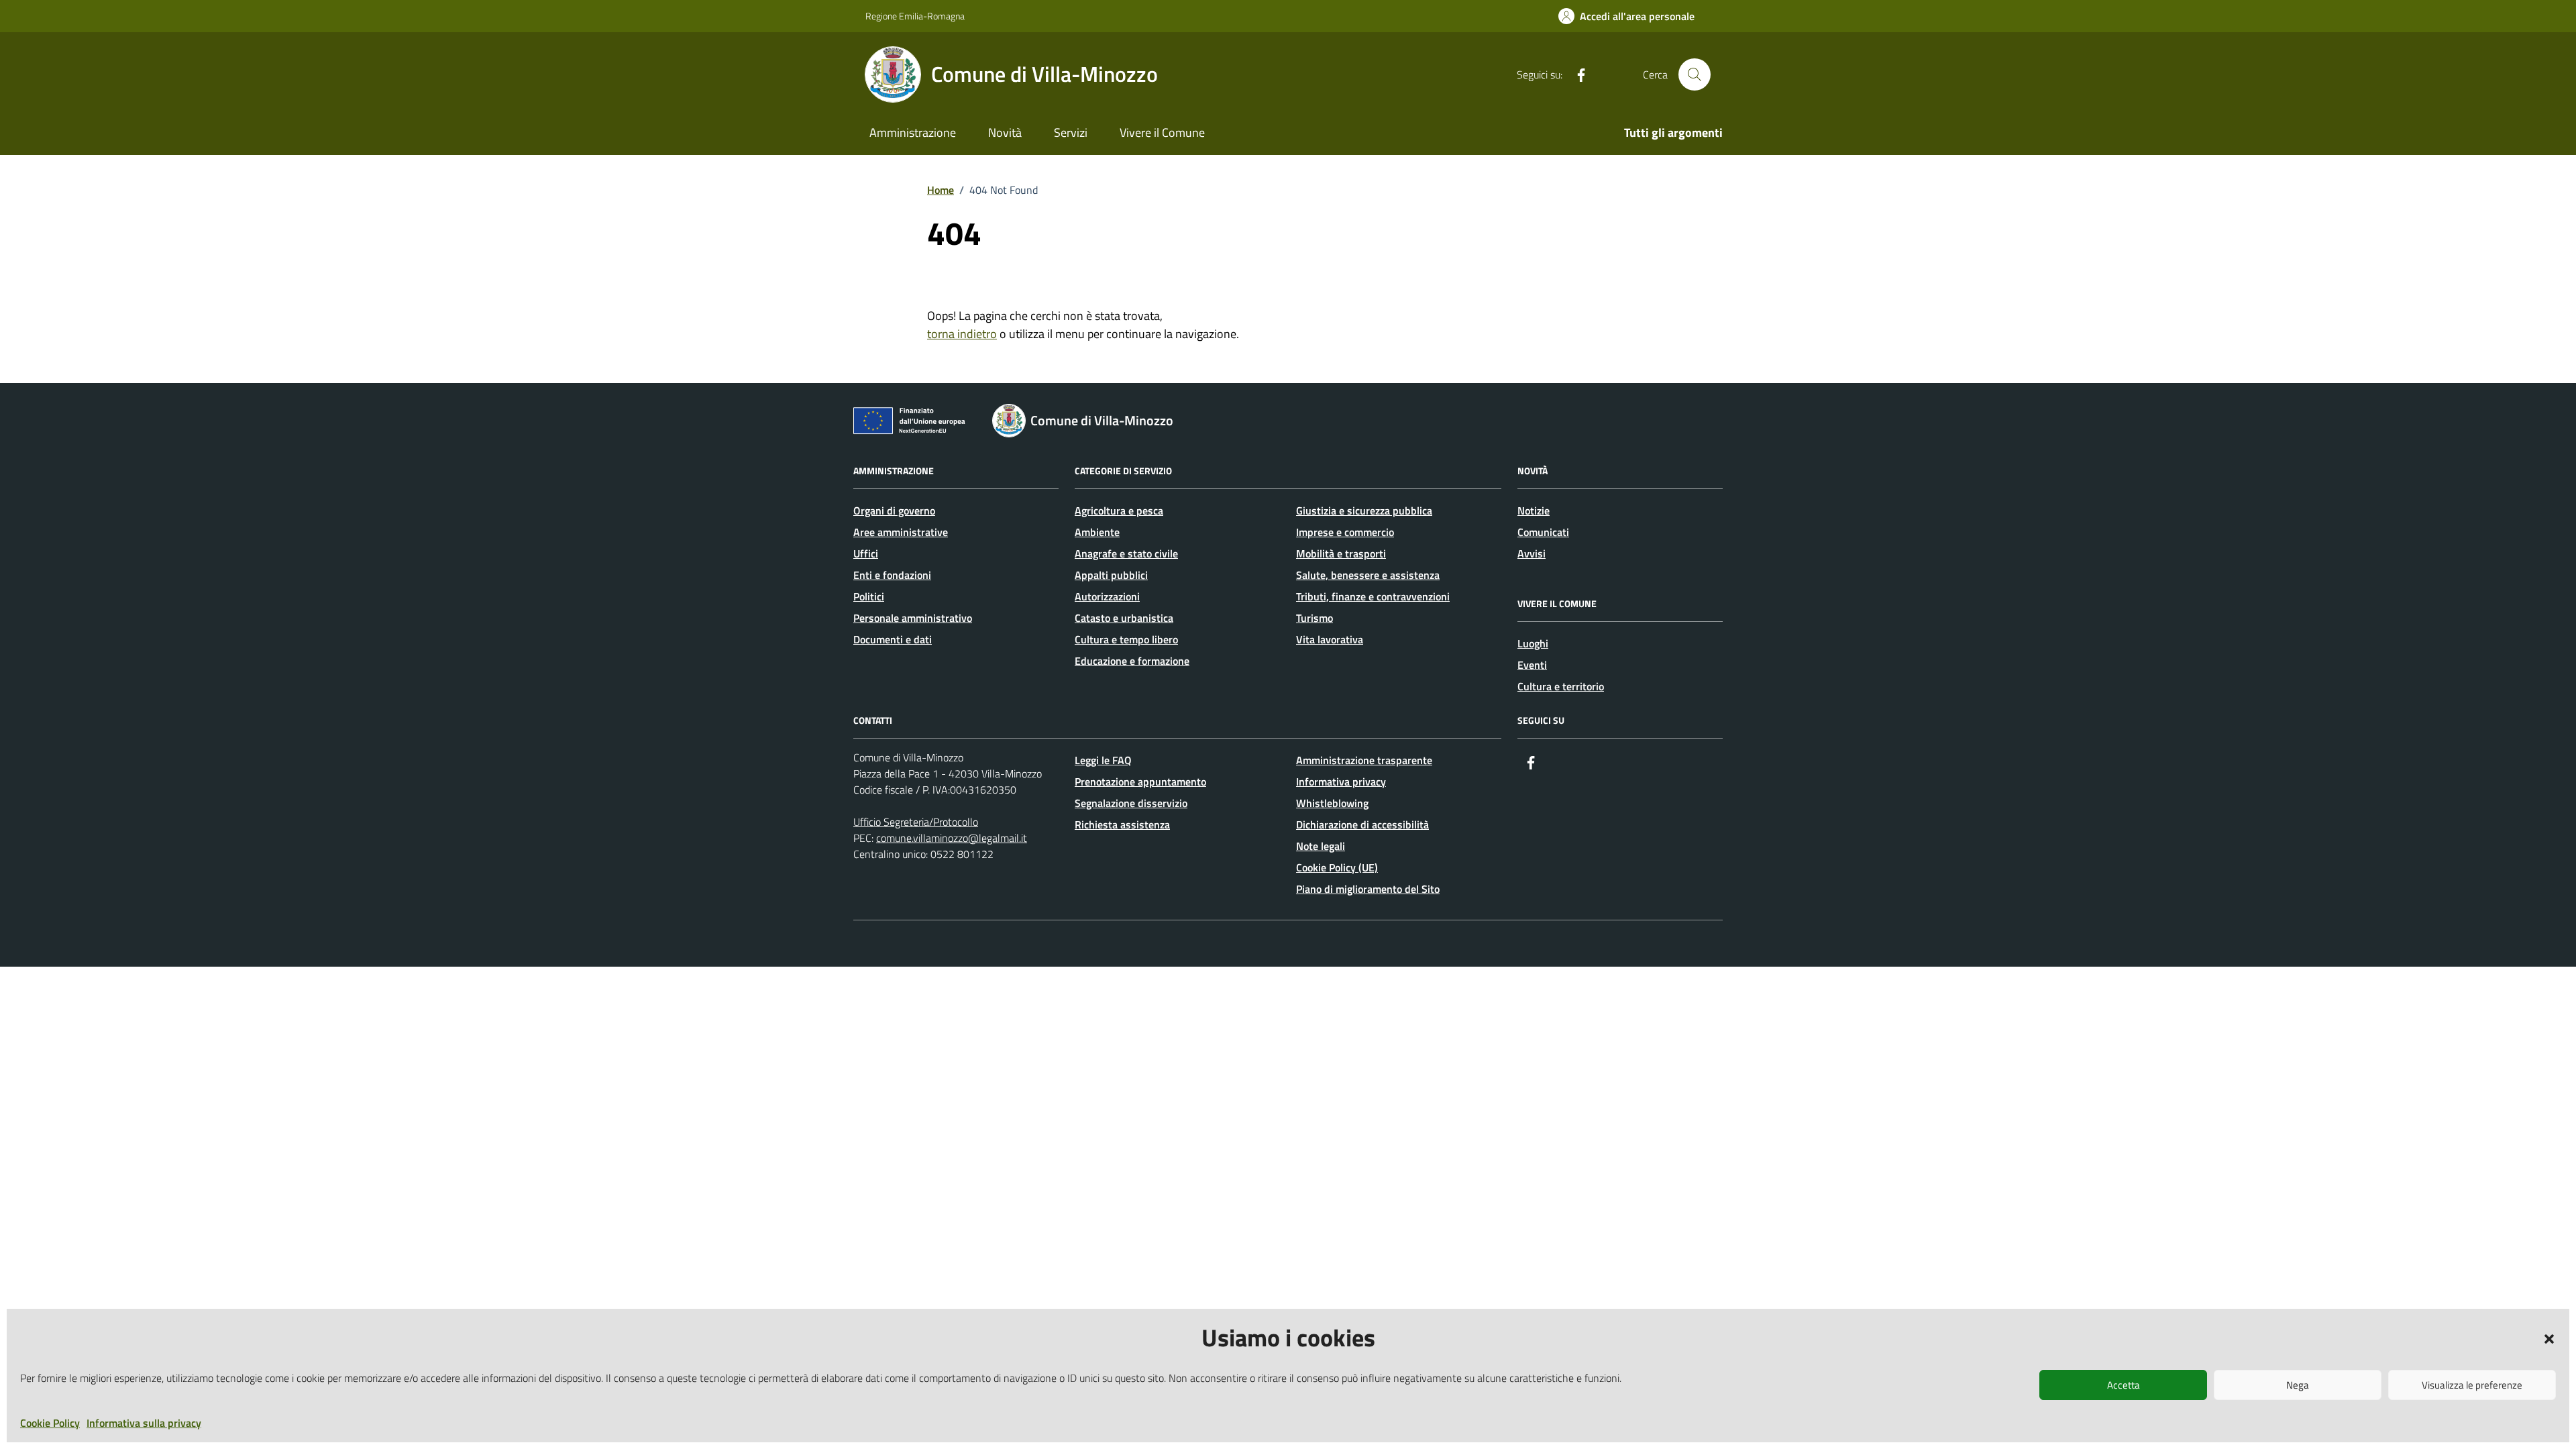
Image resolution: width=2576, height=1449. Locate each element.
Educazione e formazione (1132, 661)
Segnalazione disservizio (1131, 803)
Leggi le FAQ (1103, 760)
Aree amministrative (901, 532)
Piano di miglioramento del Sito (1368, 889)
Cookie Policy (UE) (1337, 867)
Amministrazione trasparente (1364, 760)
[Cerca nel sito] (1695, 74)
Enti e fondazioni (892, 575)
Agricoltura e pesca (1119, 511)
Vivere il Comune (1162, 132)
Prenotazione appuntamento (1140, 782)
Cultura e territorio (1561, 686)
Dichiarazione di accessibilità (1362, 824)
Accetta (2124, 1385)
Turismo (1314, 618)
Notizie (1534, 511)
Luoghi (1533, 643)
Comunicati (1543, 532)
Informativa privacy (1341, 782)
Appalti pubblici (1111, 575)
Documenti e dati (893, 639)
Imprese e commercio (1345, 532)
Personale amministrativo (913, 618)
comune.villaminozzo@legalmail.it (952, 838)
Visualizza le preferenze (2472, 1385)
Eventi (1532, 665)
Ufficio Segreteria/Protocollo (916, 822)
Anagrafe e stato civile (1126, 553)
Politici (869, 596)
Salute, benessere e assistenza (1368, 575)
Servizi (1071, 132)
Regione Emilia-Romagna (915, 16)
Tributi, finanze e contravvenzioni (1373, 596)
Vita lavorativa (1330, 639)
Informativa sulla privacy (144, 1423)
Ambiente (1097, 532)
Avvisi (1532, 553)
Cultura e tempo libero (1126, 639)
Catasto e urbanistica (1124, 618)
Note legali (1321, 846)
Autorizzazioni (1107, 596)
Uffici (866, 553)
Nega (2298, 1385)
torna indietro (962, 334)
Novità (1005, 132)
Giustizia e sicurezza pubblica (1364, 511)
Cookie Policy (50, 1423)
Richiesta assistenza (1122, 824)
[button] (2549, 1338)
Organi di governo (894, 511)
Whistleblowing (1332, 803)
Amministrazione (913, 132)
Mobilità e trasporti (1341, 553)
